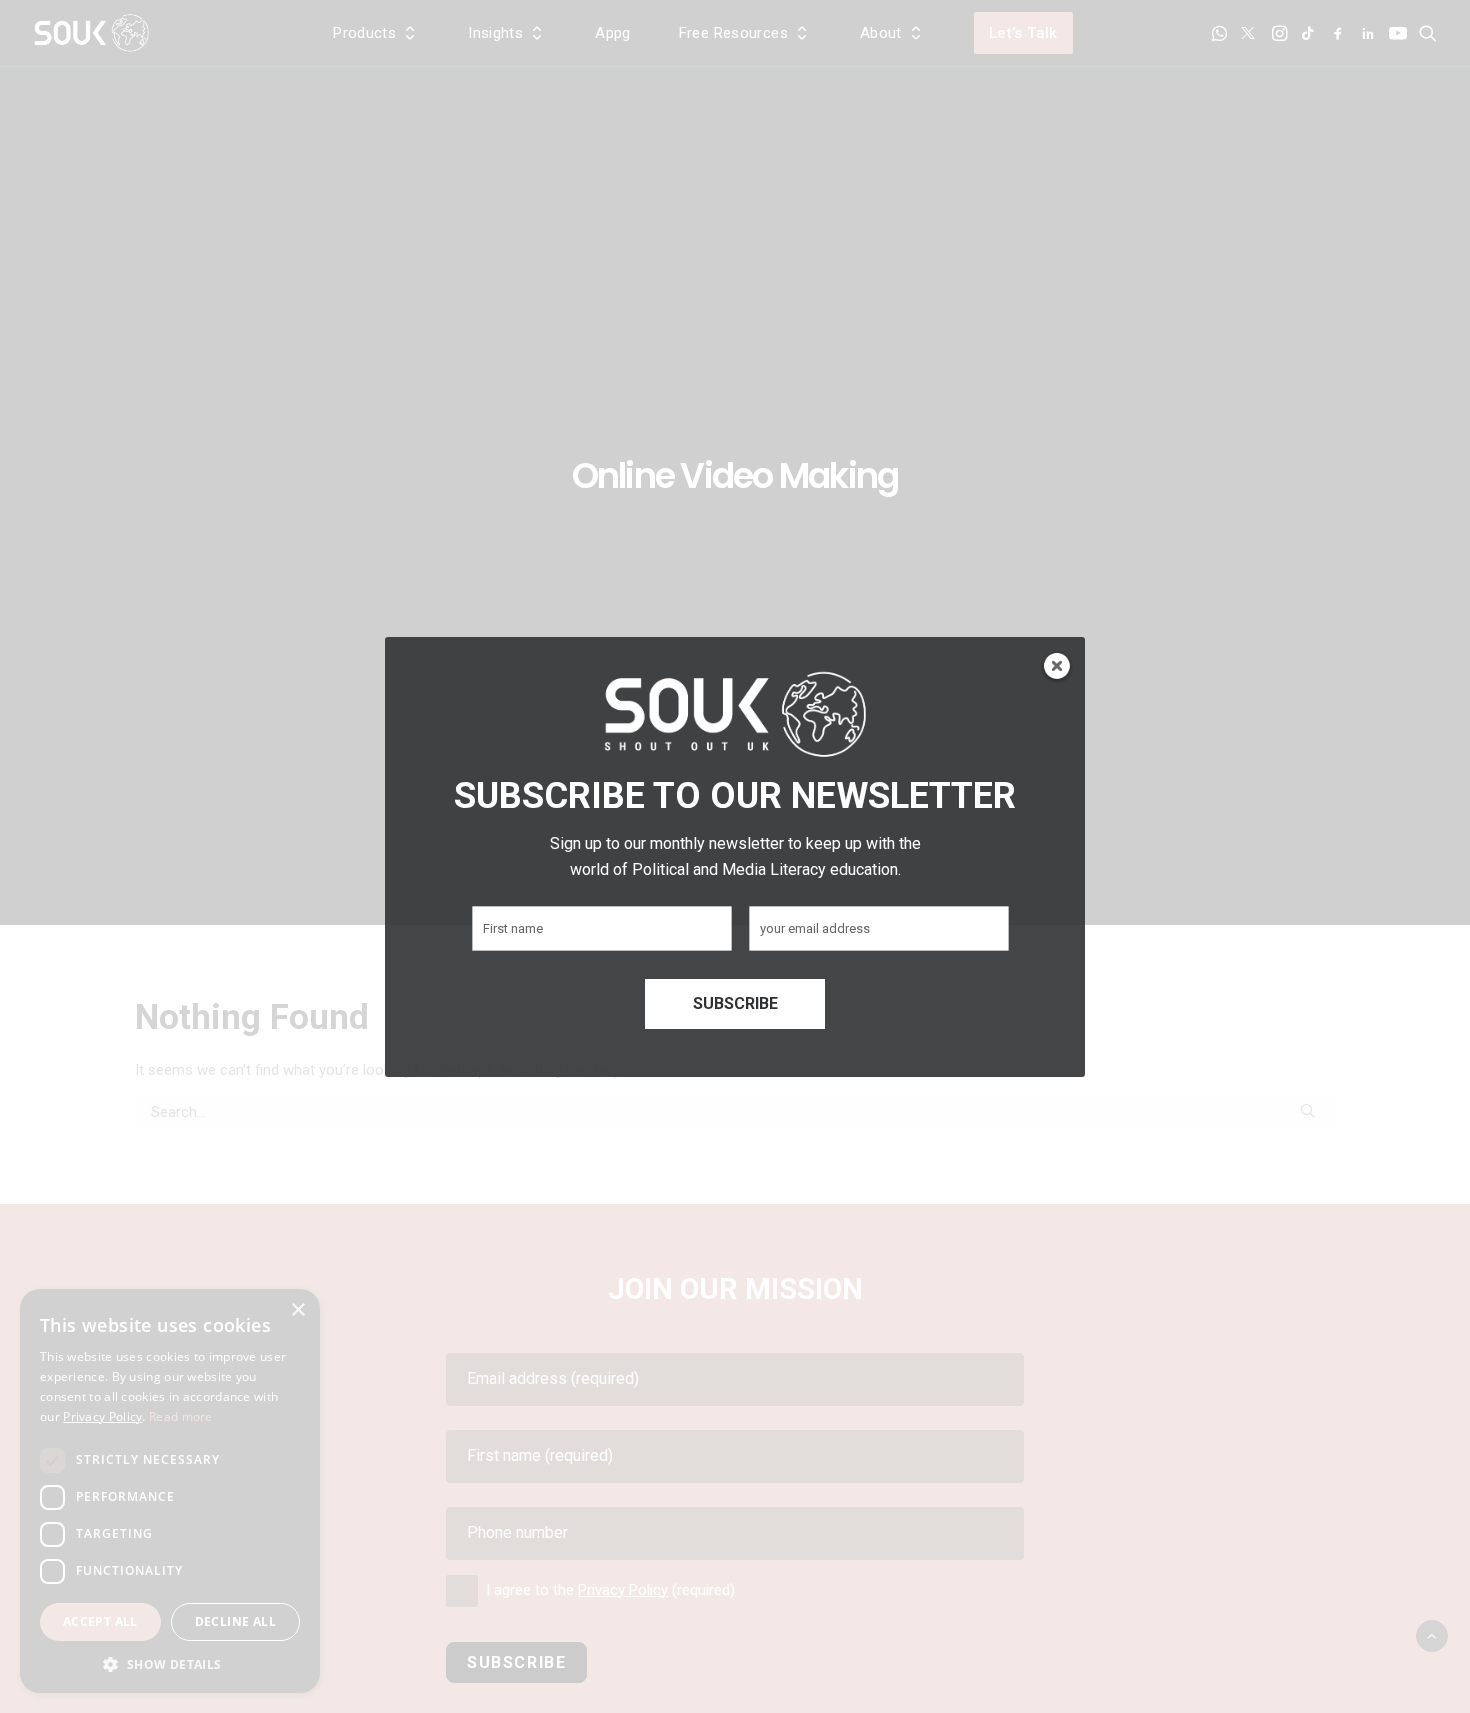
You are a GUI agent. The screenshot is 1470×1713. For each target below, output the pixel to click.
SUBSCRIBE (735, 1003)
